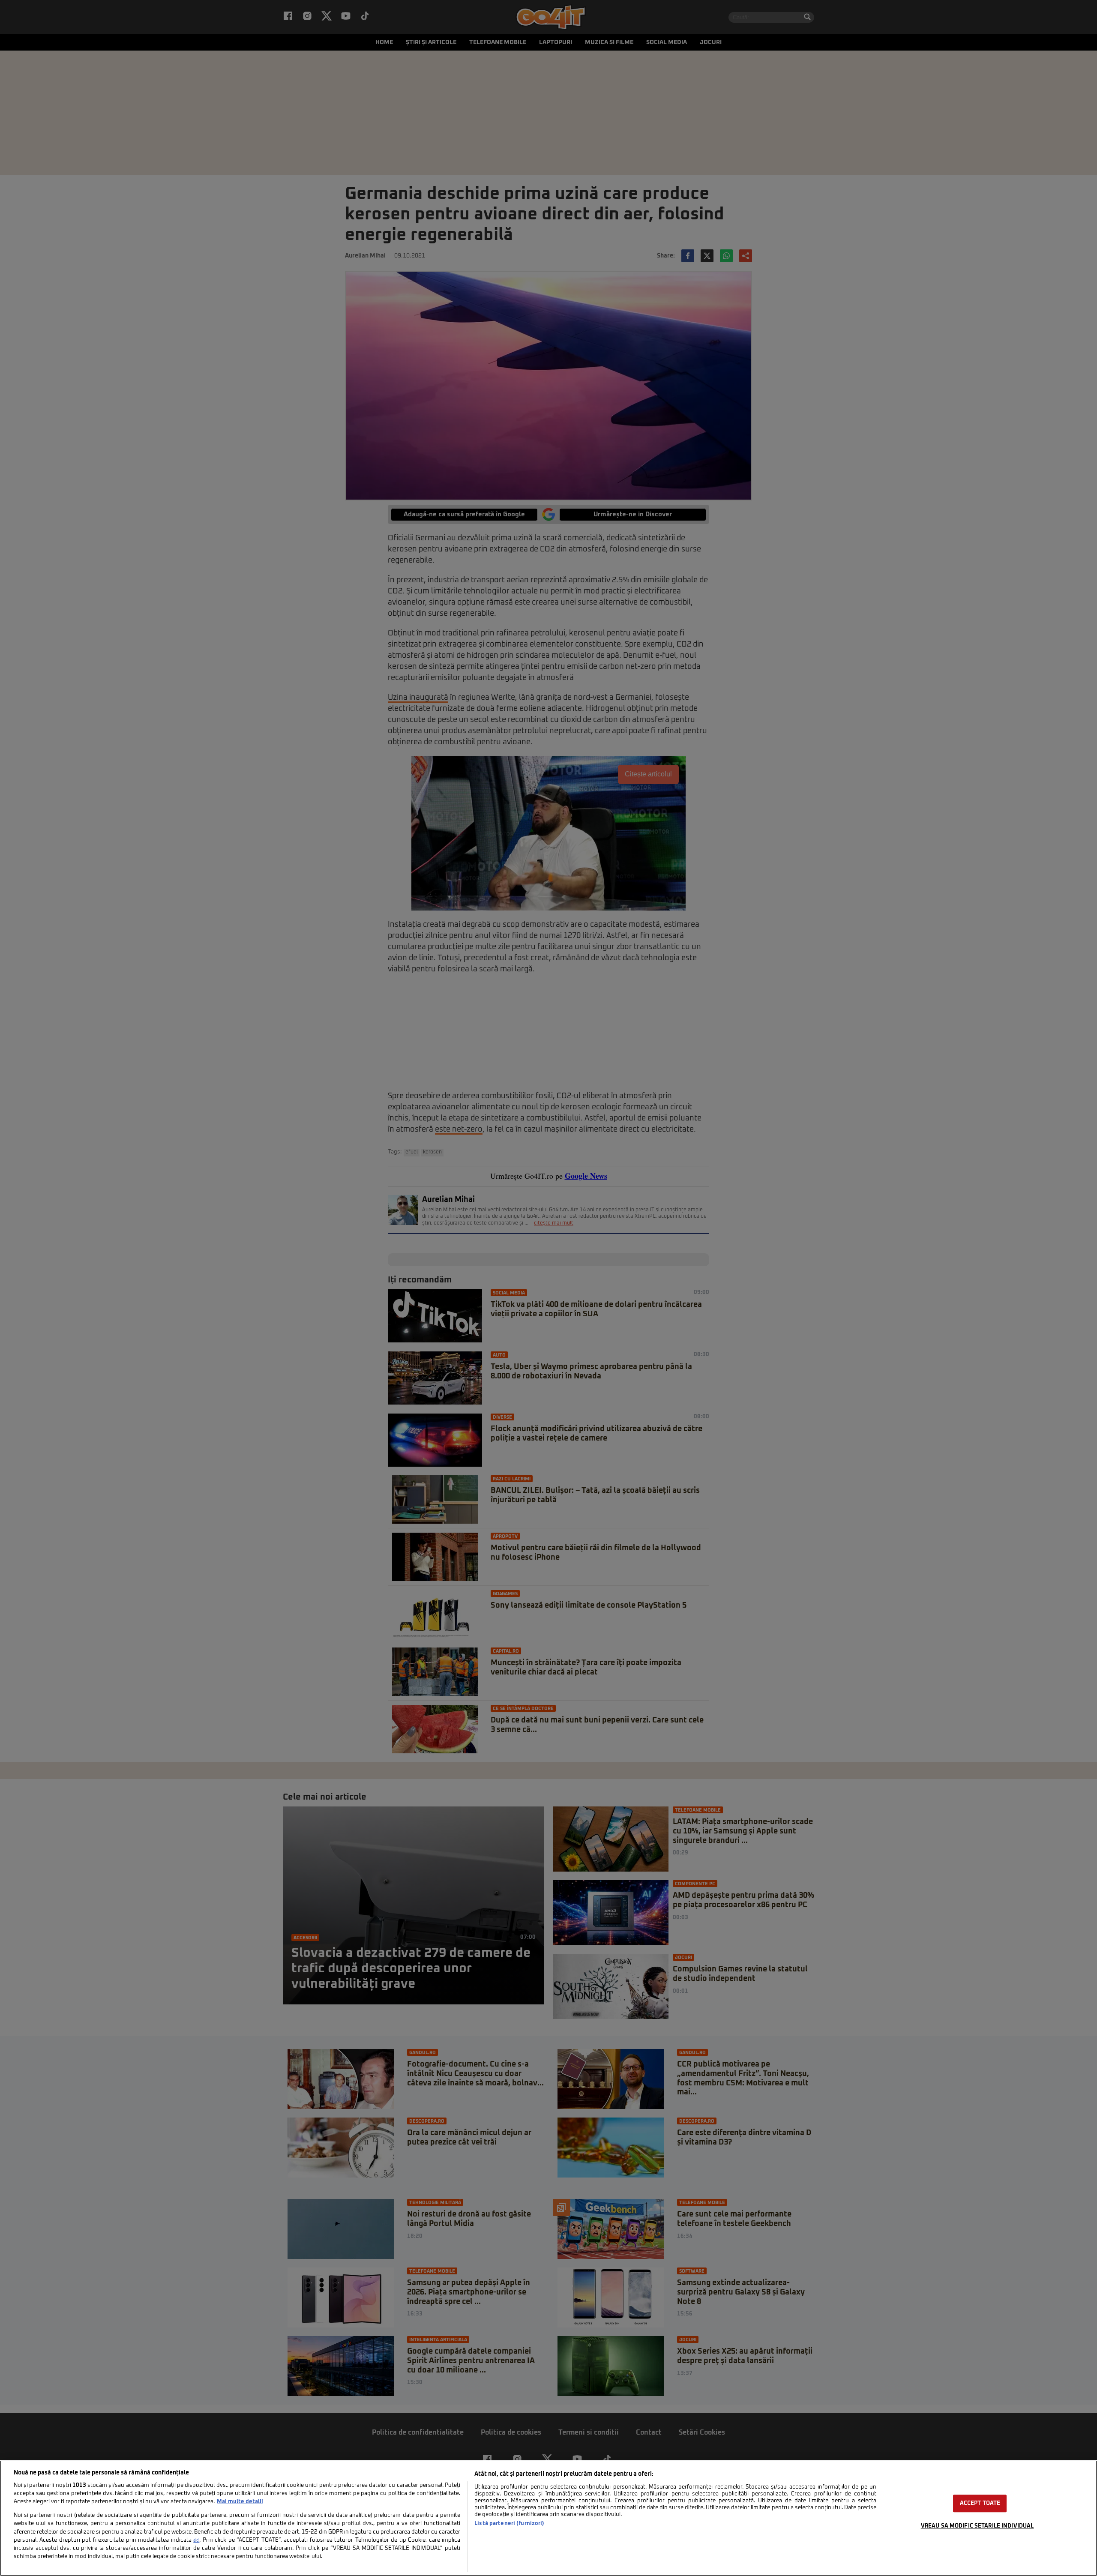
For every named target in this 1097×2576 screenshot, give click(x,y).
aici (196, 2540)
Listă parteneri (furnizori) (509, 2524)
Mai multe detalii (240, 2502)
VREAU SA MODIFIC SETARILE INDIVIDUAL (977, 2526)
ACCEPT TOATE (980, 2503)
